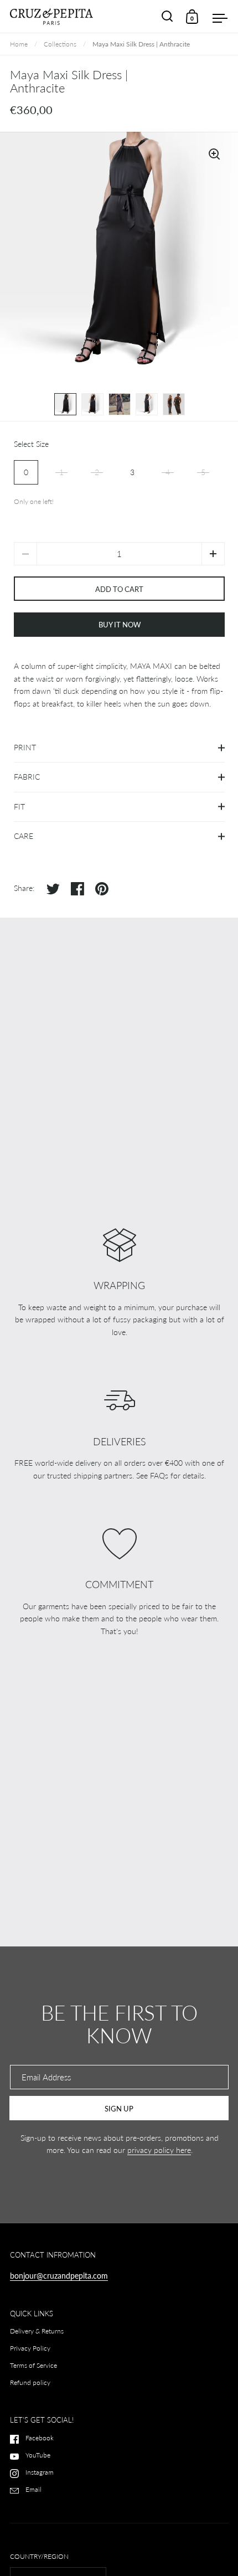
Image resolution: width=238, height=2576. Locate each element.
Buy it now (120, 625)
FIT (19, 807)
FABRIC (27, 777)
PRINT (25, 747)
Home (19, 44)
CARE (24, 836)
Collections (60, 44)
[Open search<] (167, 17)
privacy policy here (159, 2150)
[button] (213, 554)
